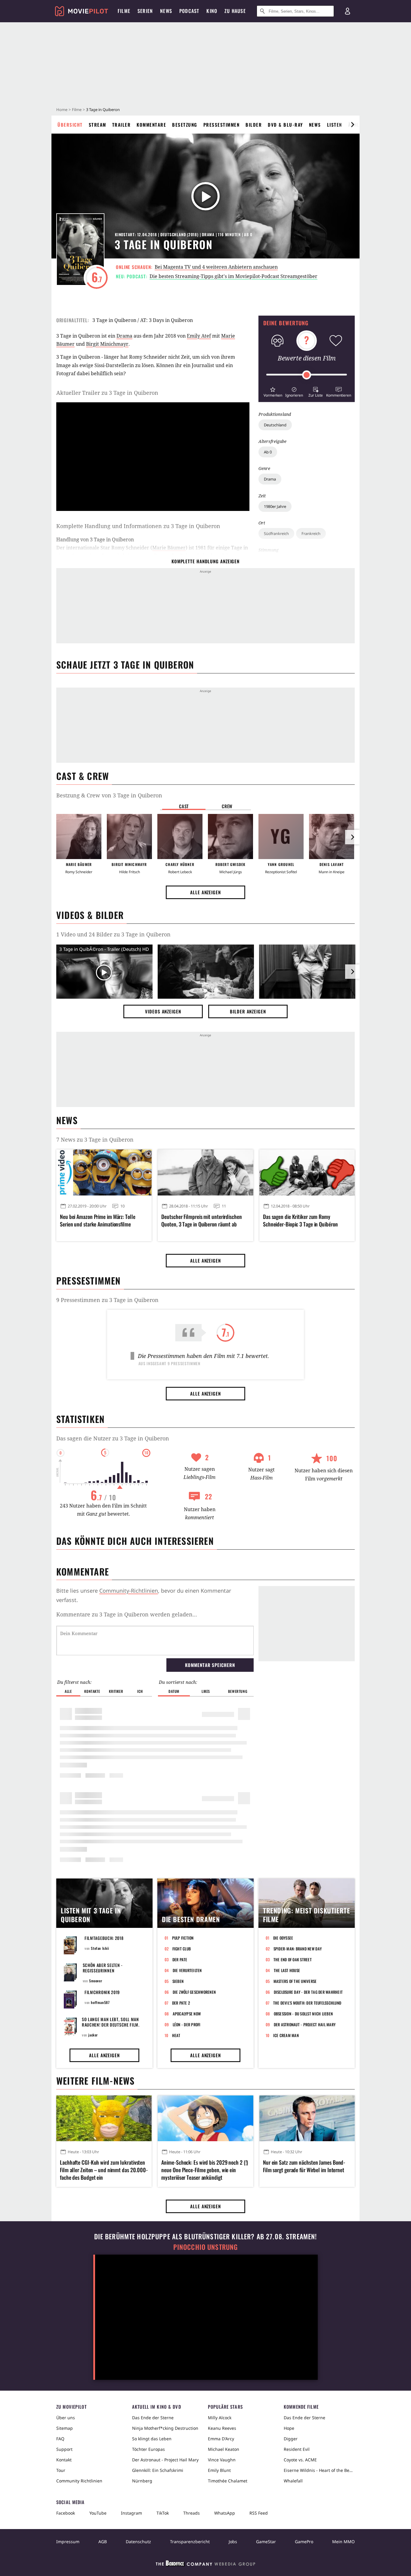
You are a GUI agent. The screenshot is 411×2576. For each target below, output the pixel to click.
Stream (97, 125)
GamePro (304, 2542)
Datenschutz (138, 2542)
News (315, 125)
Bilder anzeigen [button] (248, 1011)
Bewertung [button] (238, 1691)
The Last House (287, 1970)
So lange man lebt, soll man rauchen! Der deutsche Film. (111, 2022)
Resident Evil (297, 2449)
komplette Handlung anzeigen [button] (205, 561)
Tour (61, 2470)
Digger (291, 2439)
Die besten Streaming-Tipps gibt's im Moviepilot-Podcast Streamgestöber (233, 276)
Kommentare (151, 125)
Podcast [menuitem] (189, 11)
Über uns (66, 2418)
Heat (176, 2035)
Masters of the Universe (295, 1981)
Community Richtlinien (79, 2481)
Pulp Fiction (183, 1938)
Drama (270, 479)
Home (62, 110)
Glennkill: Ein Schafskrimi (158, 2470)
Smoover (96, 1981)
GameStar (266, 2542)
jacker (93, 2035)
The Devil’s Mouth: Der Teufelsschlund (307, 2003)
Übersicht (70, 125)
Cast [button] (184, 806)
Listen (335, 125)
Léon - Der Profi (187, 2024)
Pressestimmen (222, 125)
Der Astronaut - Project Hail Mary (305, 2024)
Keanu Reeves (222, 2428)
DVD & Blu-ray (285, 125)
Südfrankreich (276, 533)
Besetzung (185, 125)
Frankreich (311, 533)
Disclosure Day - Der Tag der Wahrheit (308, 1992)
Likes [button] (206, 1691)
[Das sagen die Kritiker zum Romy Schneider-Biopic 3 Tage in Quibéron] (307, 1172)
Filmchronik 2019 (102, 1992)
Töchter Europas (148, 2449)
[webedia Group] (205, 2565)
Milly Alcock (220, 2418)
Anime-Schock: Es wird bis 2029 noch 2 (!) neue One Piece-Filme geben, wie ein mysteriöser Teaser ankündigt (205, 2170)
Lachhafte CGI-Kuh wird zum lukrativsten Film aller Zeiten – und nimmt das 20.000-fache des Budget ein (104, 2170)
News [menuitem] (166, 11)
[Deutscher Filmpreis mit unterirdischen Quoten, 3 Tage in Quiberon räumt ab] (205, 1172)
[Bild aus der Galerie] (206, 973)
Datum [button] (174, 1691)
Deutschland (275, 425)
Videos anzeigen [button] (163, 1011)
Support (64, 2449)
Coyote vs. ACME (300, 2460)
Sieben (178, 1981)
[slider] (307, 375)
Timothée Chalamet (228, 2481)
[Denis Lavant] (332, 837)
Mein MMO (343, 2542)
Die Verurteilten (187, 1970)
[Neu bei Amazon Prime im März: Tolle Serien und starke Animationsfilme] (104, 1172)
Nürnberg (142, 2481)
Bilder (254, 125)
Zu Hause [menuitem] (235, 11)
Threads (192, 2513)
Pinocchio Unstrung (206, 2247)
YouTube (98, 2513)
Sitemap (65, 2428)
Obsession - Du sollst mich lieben (303, 2014)
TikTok (163, 2513)
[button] (273, 391)
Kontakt (64, 2460)
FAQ (60, 2439)
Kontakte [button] (92, 1691)
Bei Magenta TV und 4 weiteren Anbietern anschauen (216, 267)
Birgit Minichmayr (107, 344)
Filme (77, 110)
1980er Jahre (275, 506)
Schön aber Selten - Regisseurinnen (103, 1968)
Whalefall (293, 2481)
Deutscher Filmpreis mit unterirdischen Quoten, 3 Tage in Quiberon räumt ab (201, 1220)
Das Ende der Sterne (153, 2418)
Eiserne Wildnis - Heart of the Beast (319, 2470)
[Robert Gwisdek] (230, 837)
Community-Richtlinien (129, 1591)
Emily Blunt (219, 2470)
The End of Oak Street (293, 1959)
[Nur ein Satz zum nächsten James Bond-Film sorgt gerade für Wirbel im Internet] (307, 2118)
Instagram (131, 2513)
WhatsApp (225, 2513)
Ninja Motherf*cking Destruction (165, 2428)
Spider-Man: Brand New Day (298, 1949)
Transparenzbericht (190, 2542)
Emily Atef (199, 336)
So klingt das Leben (152, 2439)
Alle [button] (68, 1691)
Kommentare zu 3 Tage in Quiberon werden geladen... (127, 1614)
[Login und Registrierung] (348, 11)
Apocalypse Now (187, 2014)
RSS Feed (259, 2513)
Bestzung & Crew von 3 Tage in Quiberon (109, 795)
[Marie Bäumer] (79, 837)
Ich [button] (140, 1691)
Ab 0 (268, 452)
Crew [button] (227, 806)
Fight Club (182, 1949)
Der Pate (180, 1959)
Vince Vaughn (222, 2460)
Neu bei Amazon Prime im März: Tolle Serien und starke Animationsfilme (98, 1220)
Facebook (66, 2513)
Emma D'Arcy (221, 2439)
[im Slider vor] (352, 125)
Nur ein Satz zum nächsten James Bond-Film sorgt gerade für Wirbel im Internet (304, 2166)
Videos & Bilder (90, 915)
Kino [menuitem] (212, 11)
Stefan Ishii (100, 1948)
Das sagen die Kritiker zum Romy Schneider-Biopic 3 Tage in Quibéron (300, 1220)
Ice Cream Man (286, 2035)
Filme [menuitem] (124, 11)
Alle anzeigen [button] (205, 892)
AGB (103, 2542)
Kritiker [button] (116, 1691)
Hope (289, 2428)
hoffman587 (100, 2002)
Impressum (68, 2542)
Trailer (122, 125)
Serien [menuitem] (145, 11)
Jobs (233, 2542)
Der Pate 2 (181, 2003)
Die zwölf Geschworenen (194, 1992)
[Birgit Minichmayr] (129, 837)
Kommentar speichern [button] (210, 1665)
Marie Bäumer (169, 548)
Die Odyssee (283, 1938)
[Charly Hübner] (180, 837)
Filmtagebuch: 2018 (104, 1938)
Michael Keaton (224, 2449)
